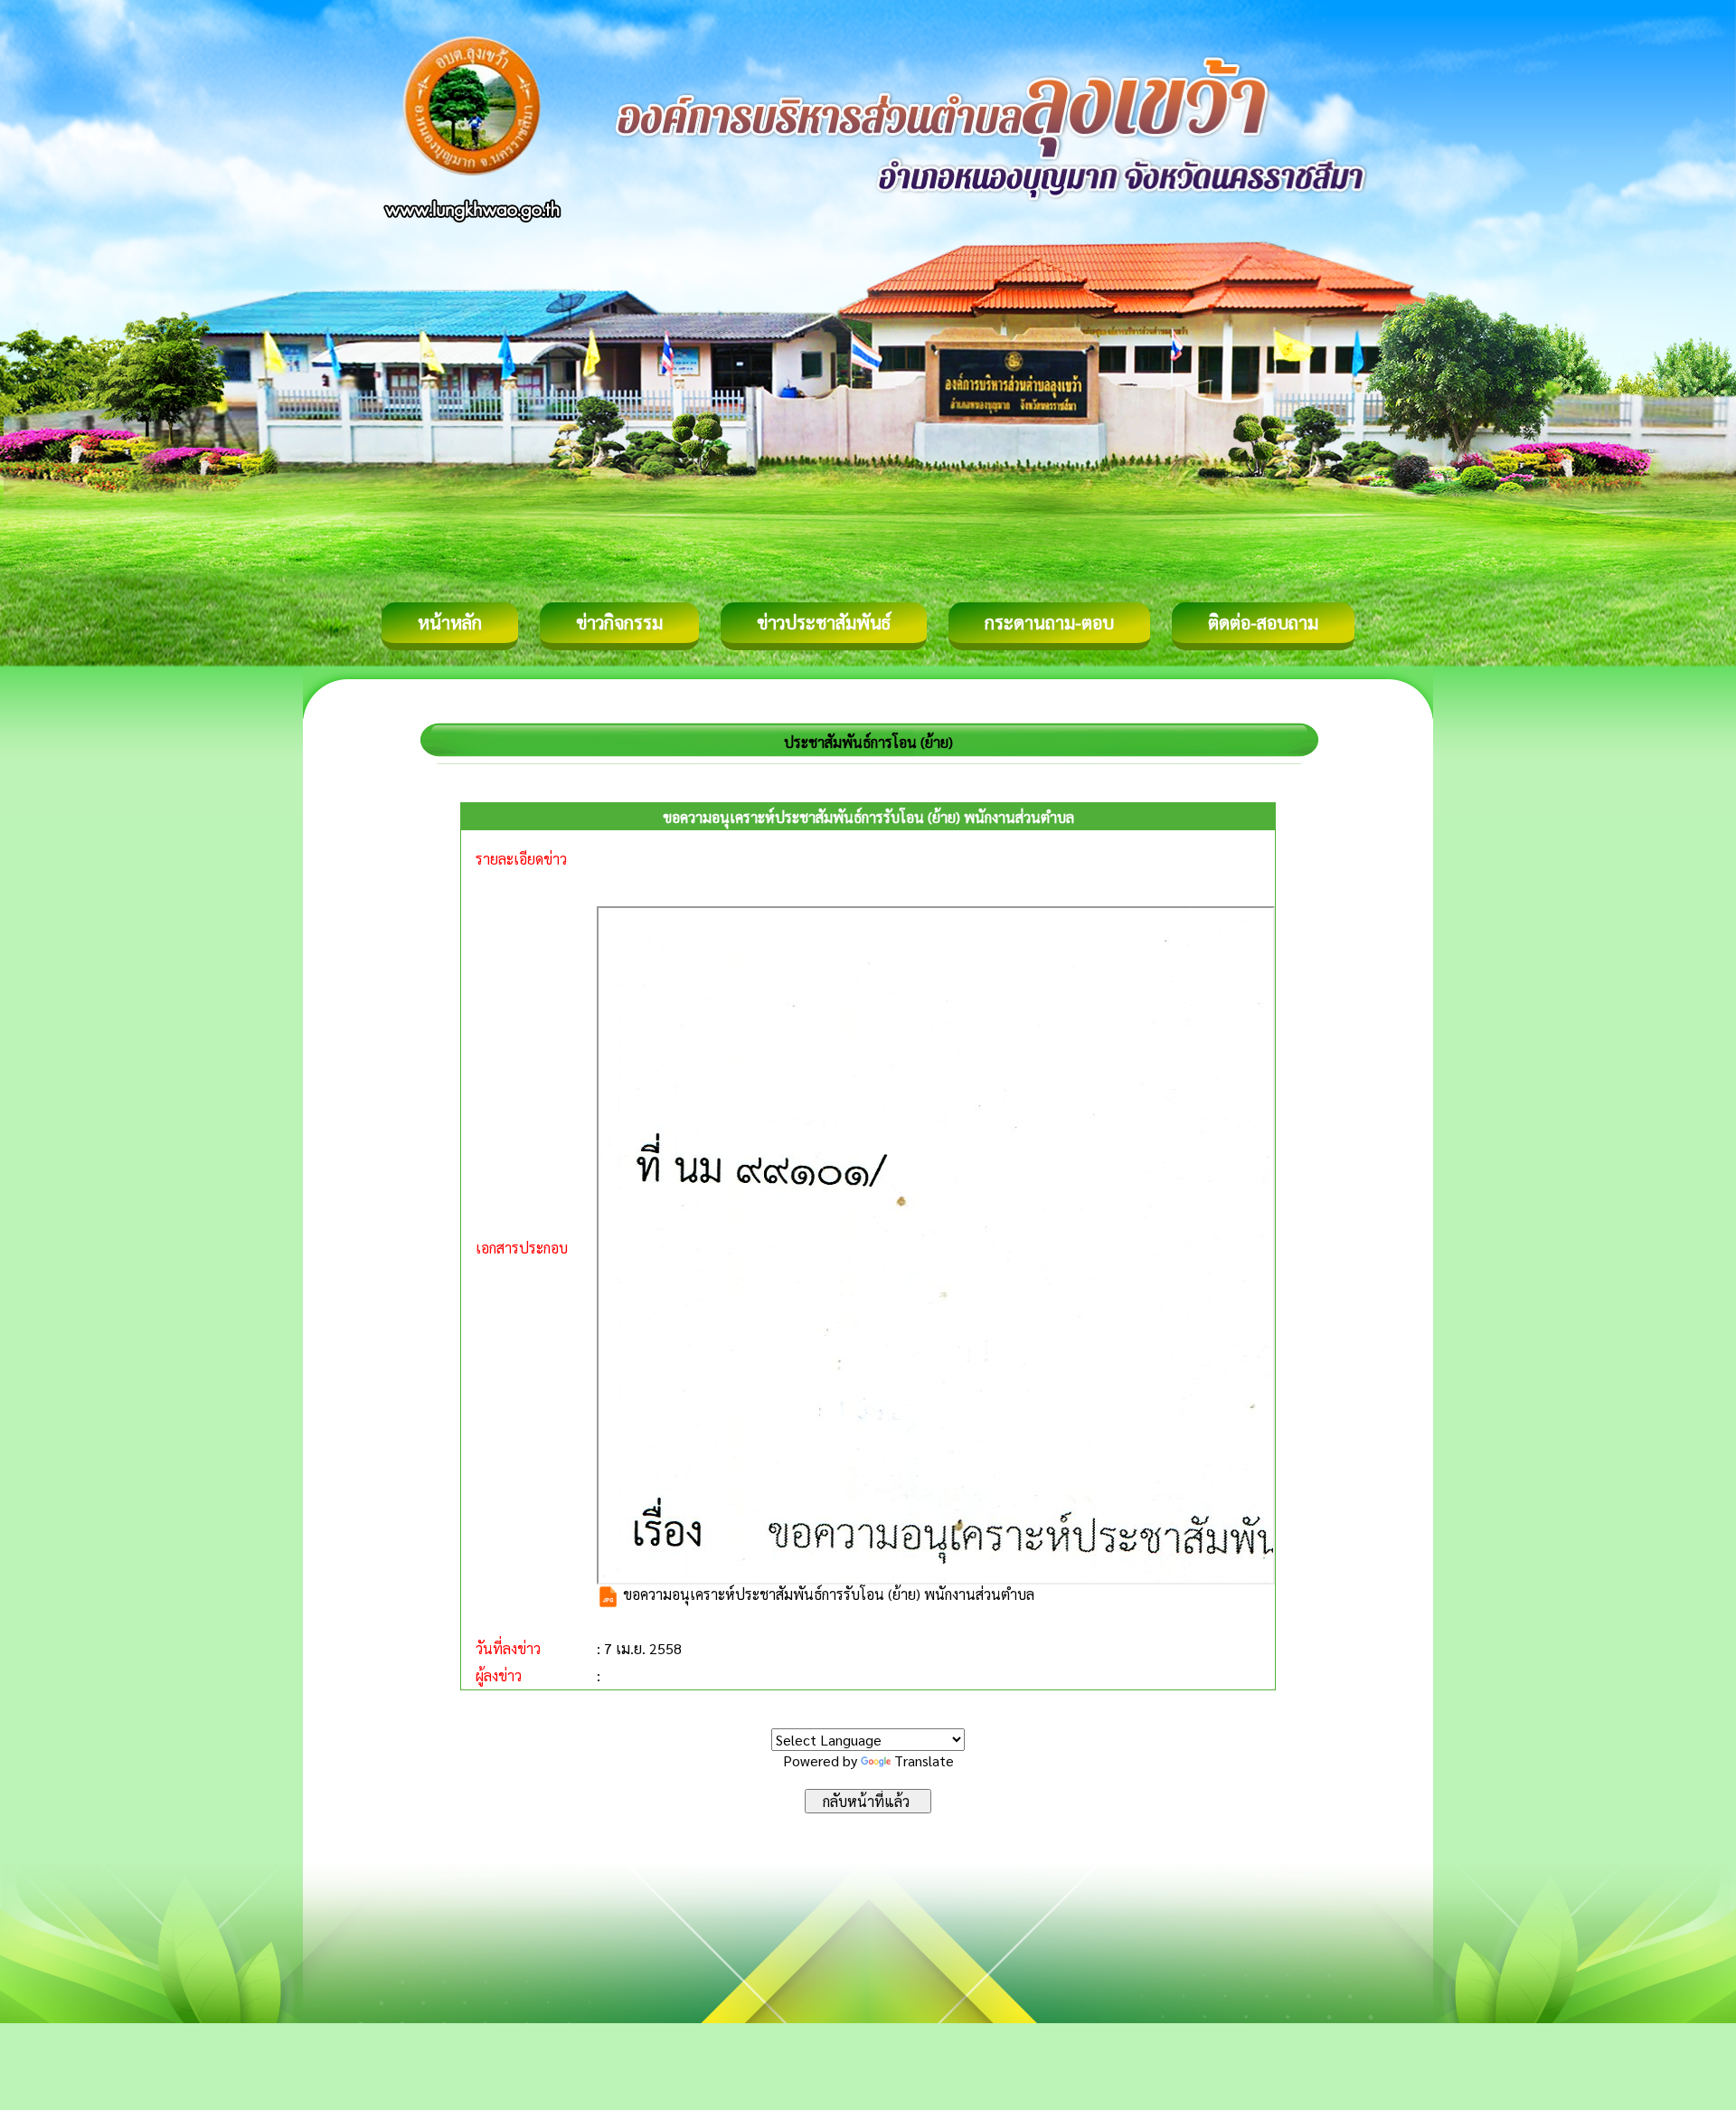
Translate (924, 1760)
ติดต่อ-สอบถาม (1263, 622)
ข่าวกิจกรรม (619, 622)
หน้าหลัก (450, 622)
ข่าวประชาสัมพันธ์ (824, 622)
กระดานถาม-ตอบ (1049, 622)
